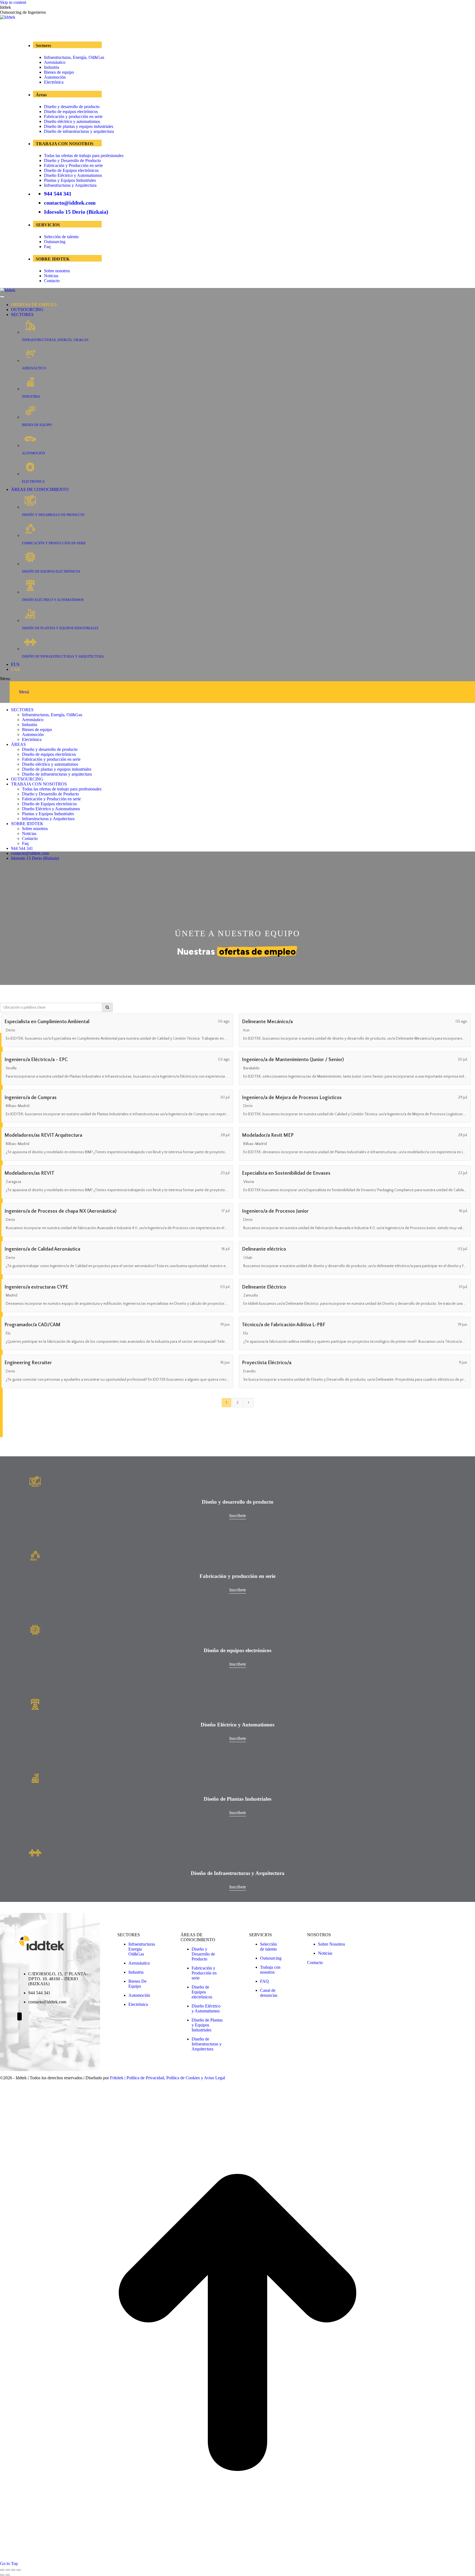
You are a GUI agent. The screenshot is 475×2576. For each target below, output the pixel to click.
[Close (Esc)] (2, 2570)
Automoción (55, 77)
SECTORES (22, 315)
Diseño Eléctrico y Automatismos (73, 175)
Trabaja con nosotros (270, 1970)
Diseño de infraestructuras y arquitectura (79, 131)
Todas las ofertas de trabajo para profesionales (84, 156)
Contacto (52, 281)
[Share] (8, 2570)
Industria (52, 67)
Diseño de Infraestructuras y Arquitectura (207, 2044)
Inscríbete (238, 1516)
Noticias (51, 276)
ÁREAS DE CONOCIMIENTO (40, 489)
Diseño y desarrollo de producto (72, 107)
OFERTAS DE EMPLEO (34, 305)
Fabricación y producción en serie (73, 116)
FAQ (264, 1981)
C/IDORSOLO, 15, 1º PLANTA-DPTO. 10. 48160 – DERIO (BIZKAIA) (58, 1979)
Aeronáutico (55, 62)
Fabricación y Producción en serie (73, 165)
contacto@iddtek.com (70, 203)
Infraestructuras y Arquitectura (70, 185)
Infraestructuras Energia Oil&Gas (142, 1949)
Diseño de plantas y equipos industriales (79, 126)
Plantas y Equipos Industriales (70, 180)
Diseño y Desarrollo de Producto (72, 160)
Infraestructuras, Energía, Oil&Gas (74, 57)
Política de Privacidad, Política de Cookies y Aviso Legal (176, 2078)
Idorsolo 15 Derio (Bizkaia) (76, 212)
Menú (24, 692)
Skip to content (13, 2)
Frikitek (117, 2078)
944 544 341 (58, 194)
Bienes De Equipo (137, 1984)
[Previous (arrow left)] (2, 2575)
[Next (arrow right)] (8, 2575)
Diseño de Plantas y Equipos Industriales (207, 2025)
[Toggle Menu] (2, 297)
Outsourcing (55, 242)
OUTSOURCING (27, 310)
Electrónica (54, 82)
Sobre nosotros (57, 271)
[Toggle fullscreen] (13, 2570)
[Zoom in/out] (19, 2570)
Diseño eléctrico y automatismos (72, 121)
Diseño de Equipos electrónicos (71, 170)
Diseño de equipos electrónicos (71, 112)
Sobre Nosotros (332, 1944)
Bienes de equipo (59, 72)
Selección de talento (61, 237)
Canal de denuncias (269, 1993)
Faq (47, 247)
